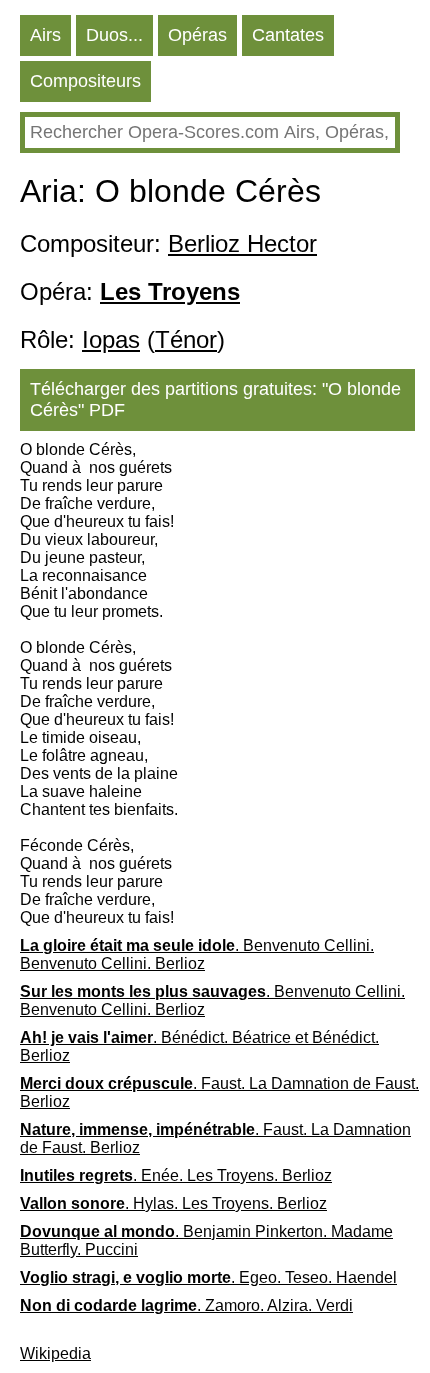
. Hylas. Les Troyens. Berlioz (173, 1203)
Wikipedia (55, 1353)
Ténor (186, 339)
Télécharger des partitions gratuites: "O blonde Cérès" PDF (215, 399)
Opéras (197, 35)
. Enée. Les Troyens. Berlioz (176, 1175)
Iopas (111, 339)
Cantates (288, 35)
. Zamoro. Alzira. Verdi (186, 1305)
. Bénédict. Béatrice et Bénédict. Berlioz (199, 1046)
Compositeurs (85, 81)
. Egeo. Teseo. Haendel (208, 1277)
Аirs (45, 35)
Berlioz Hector (242, 243)
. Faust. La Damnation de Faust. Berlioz (219, 1092)
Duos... (114, 35)
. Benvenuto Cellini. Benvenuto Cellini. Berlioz (197, 954)
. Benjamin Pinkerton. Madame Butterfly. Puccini (206, 1240)
